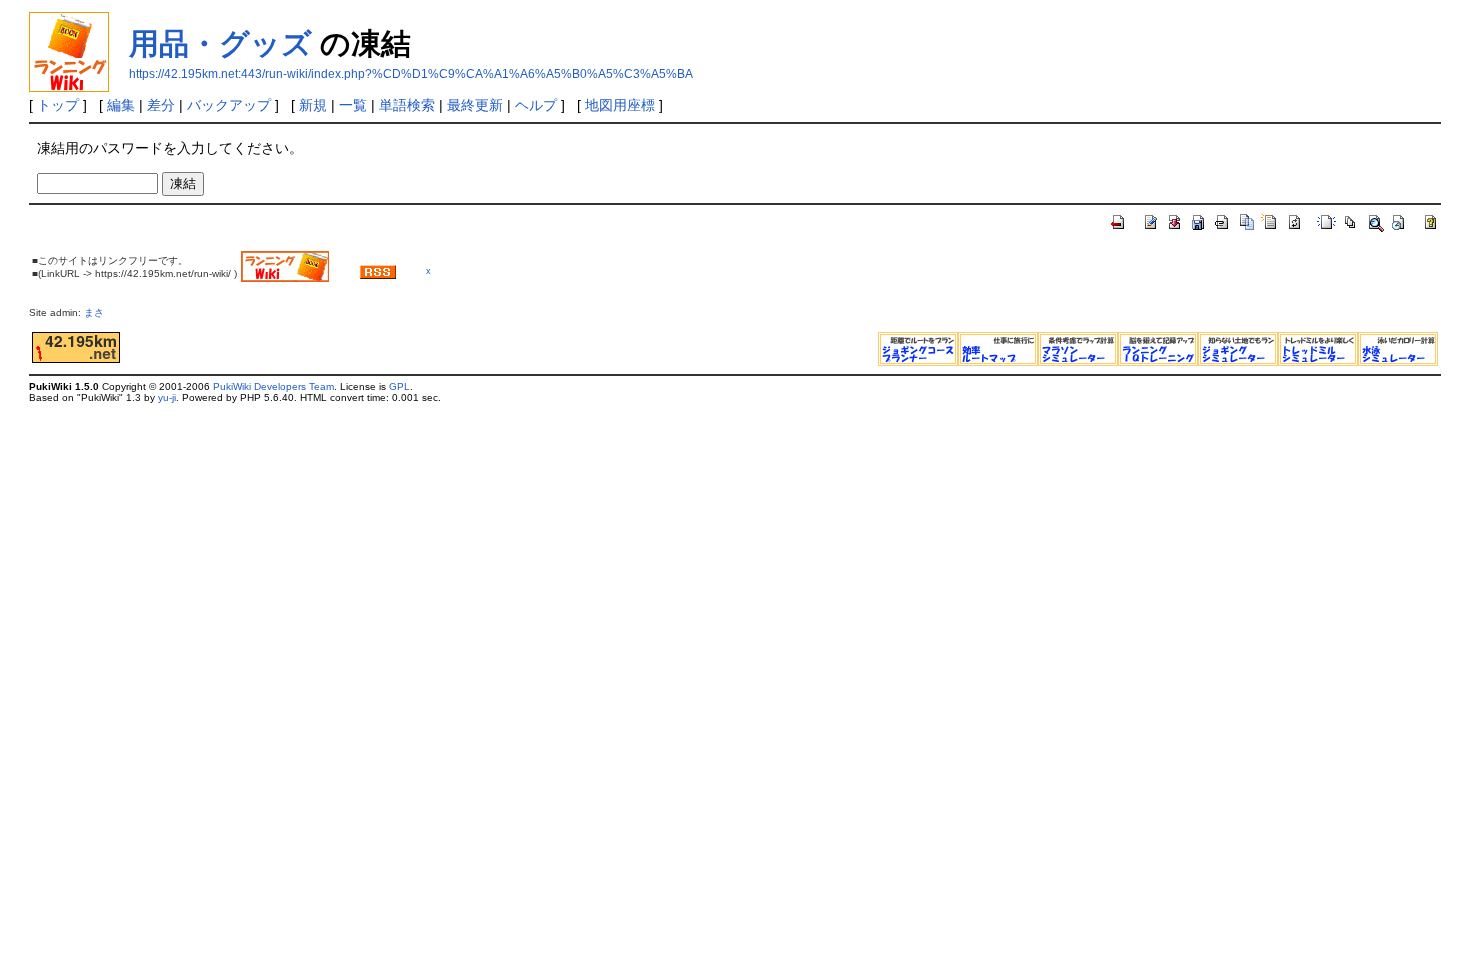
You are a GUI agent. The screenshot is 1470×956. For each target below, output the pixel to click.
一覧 (353, 105)
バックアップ (229, 105)
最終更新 (475, 105)
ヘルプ (536, 105)
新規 (313, 105)
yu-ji (167, 397)
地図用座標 (620, 105)
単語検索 (407, 105)
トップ (58, 105)
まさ (99, 312)
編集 (121, 105)
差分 (161, 105)
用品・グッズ (220, 43)
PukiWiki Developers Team (273, 386)
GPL (399, 386)
